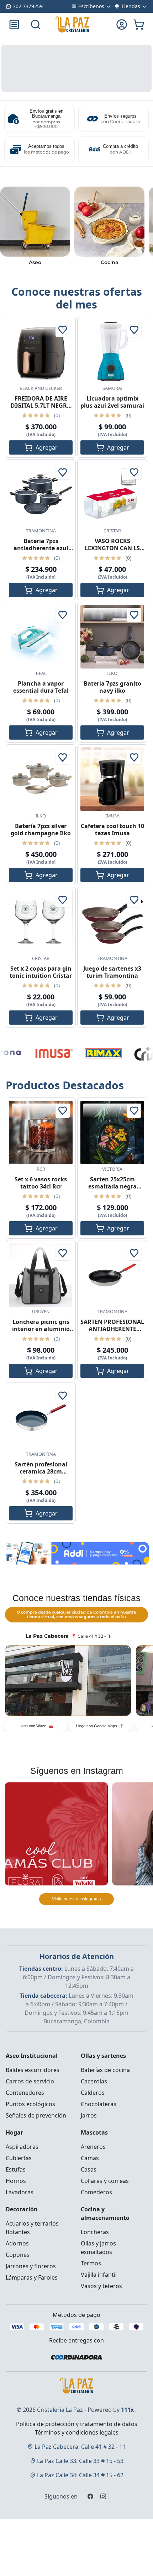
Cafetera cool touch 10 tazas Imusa (112, 830)
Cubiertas (19, 2158)
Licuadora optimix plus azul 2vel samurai (112, 402)
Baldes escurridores (33, 2070)
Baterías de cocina (105, 2070)
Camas (90, 2158)
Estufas (16, 2169)
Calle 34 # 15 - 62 (80, 2475)
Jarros (89, 2115)
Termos (91, 2263)
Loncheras (95, 2232)
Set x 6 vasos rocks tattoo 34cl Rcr (41, 1183)
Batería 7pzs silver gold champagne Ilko (41, 830)
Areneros (93, 2147)
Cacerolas (94, 2081)
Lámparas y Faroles (32, 2277)
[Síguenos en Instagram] (103, 2496)
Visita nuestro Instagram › (76, 1899)
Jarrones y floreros (31, 2266)
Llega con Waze (36, 1726)
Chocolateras (99, 2104)
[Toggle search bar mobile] (36, 25)
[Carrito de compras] (139, 25)
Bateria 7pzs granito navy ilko (112, 687)
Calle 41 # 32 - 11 (80, 2447)
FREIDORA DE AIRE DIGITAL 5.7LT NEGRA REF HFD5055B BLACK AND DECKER (41, 409)
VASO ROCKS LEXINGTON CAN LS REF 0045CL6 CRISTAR (112, 548)
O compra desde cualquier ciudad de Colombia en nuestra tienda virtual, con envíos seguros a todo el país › (76, 1614)
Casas (89, 2169)
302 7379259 (28, 6)
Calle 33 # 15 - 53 (80, 2461)
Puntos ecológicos (30, 2104)
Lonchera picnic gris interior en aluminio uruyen (41, 1329)
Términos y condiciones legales (77, 2432)
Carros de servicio (30, 2081)
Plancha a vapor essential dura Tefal (41, 687)
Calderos (93, 2093)
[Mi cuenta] (122, 25)
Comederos (96, 2192)
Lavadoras (20, 2192)
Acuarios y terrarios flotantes (32, 2228)
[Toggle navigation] (14, 25)
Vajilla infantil (99, 2275)
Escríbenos (91, 6)
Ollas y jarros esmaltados (98, 2248)
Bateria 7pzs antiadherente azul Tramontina (41, 548)
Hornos (16, 2181)
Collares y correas (105, 2181)
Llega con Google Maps (100, 1726)
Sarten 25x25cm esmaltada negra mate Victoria (112, 1186)
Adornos (17, 2243)
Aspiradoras (22, 2147)
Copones (18, 2255)
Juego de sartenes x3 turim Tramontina (112, 972)
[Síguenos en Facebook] (90, 2496)
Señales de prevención (36, 2115)
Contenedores (25, 2093)
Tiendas (131, 6)
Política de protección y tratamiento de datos (77, 2424)
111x (127, 2410)
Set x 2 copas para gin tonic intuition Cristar (41, 972)
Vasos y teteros (101, 2286)
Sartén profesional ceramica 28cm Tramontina (41, 1471)
